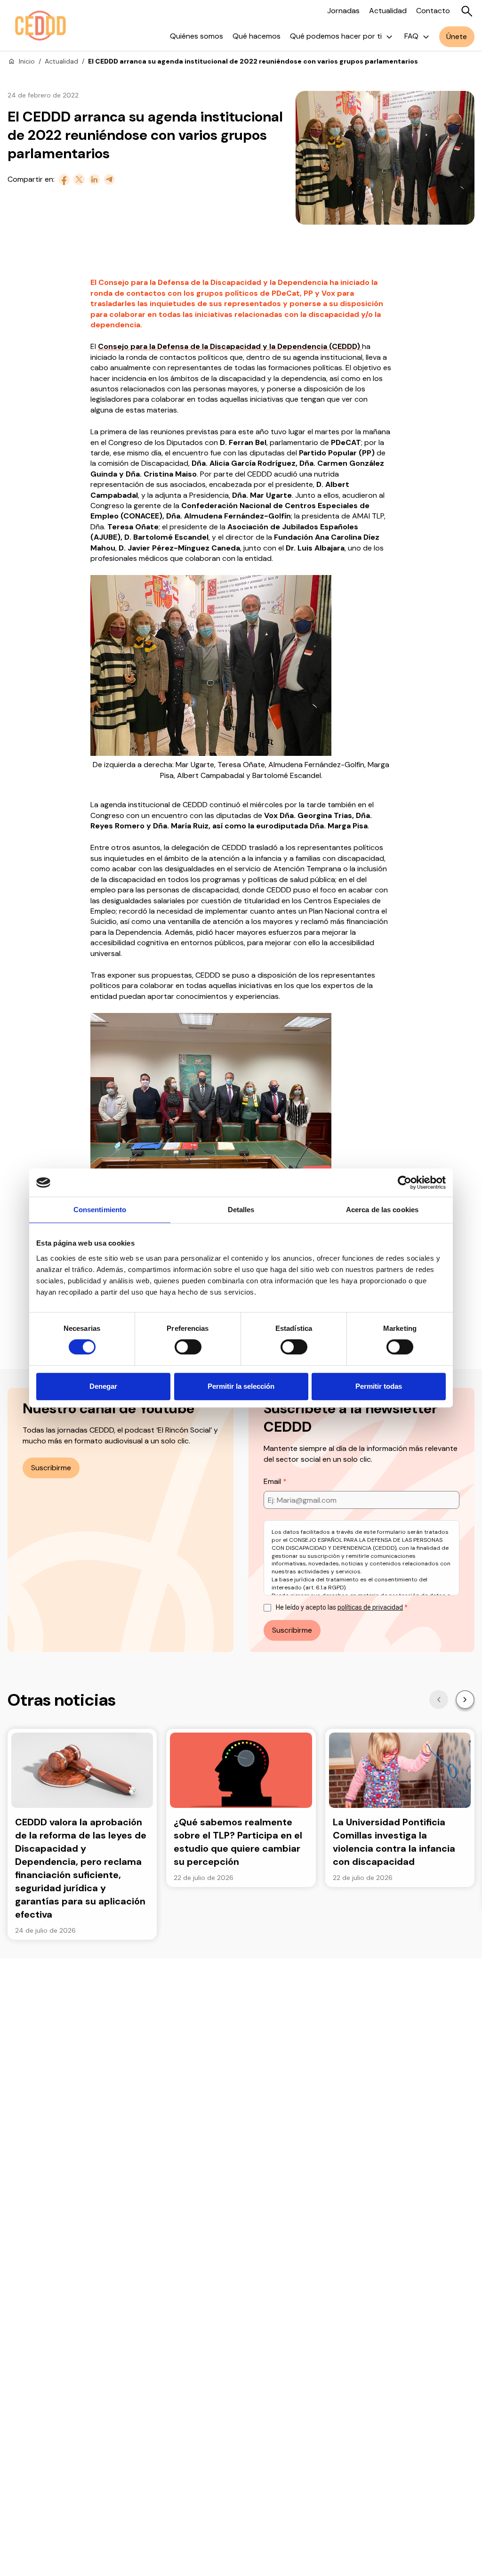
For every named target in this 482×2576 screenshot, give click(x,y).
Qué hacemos (257, 36)
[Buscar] (467, 11)
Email (273, 1481)
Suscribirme (51, 1468)
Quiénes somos (197, 36)
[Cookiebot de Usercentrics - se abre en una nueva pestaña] (405, 1183)
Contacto (433, 11)
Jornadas (343, 11)
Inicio (27, 61)
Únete (457, 36)
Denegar (103, 1386)
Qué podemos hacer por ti (336, 36)
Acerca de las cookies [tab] (382, 1210)
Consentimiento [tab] (100, 1210)
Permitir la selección (241, 1386)
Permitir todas (379, 1386)
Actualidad (388, 11)
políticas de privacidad (370, 1607)
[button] (439, 1700)
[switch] (188, 1347)
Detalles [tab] (241, 1210)
